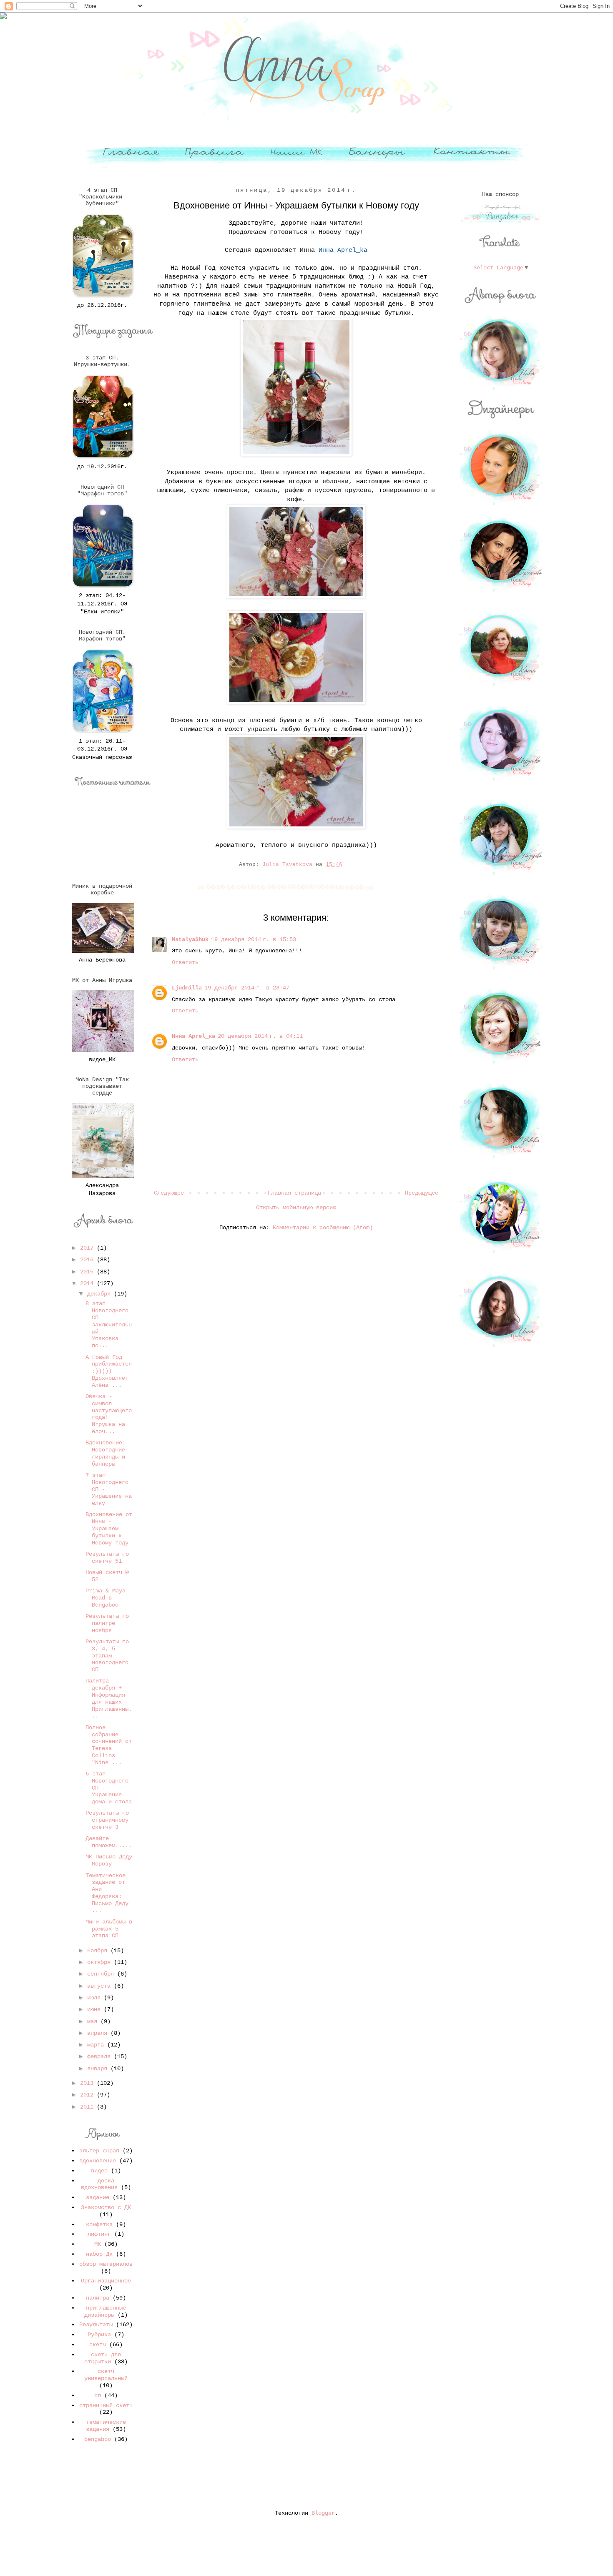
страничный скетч (106, 2405)
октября (100, 1962)
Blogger (323, 2513)
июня (95, 2009)
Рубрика (99, 2335)
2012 (88, 2095)
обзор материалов (106, 2264)
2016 (88, 1260)
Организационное (106, 2281)
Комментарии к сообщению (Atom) (323, 1228)
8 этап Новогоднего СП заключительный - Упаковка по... (109, 1324)
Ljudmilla (187, 988)
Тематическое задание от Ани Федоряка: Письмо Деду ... (107, 1893)
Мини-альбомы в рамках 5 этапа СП (109, 1929)
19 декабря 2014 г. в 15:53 (254, 939)
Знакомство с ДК (106, 2207)
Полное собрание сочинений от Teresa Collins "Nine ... (109, 1745)
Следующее (169, 1193)
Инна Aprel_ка (193, 1036)
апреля (99, 2033)
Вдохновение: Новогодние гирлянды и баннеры (106, 1453)
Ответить (185, 962)
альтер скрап (99, 2151)
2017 (88, 1248)
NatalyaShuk (190, 939)
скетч (98, 2345)
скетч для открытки (103, 2358)
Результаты (96, 2325)
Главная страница (294, 1193)
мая (94, 2021)
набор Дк (99, 2254)
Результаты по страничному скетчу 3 (107, 1820)
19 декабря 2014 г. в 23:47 (247, 988)
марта (97, 2045)
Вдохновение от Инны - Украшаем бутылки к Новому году (109, 1528)
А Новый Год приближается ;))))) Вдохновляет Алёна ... (109, 1371)
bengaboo (98, 2439)
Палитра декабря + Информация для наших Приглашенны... (109, 1698)
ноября (99, 1951)
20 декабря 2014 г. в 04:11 (260, 1036)
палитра (98, 2298)
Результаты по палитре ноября (107, 1623)
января (99, 2069)
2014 (88, 1283)
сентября (102, 1974)
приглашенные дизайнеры (105, 2311)
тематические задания (106, 2426)
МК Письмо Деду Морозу (109, 1860)
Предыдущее (422, 1193)
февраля (100, 2056)
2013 (88, 2083)
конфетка (99, 2224)
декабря (100, 1294)
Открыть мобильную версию (296, 1208)
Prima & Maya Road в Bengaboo (106, 1598)
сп (98, 2395)
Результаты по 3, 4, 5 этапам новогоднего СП (107, 1656)
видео (99, 2171)
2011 (88, 2107)
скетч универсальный (106, 2375)
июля (95, 1998)
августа (100, 1986)
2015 (88, 1272)
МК (98, 2244)
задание (98, 2197)
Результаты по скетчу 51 (107, 1558)
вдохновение (98, 2161)
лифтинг (99, 2234)
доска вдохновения (99, 2184)
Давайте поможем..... (109, 1842)
